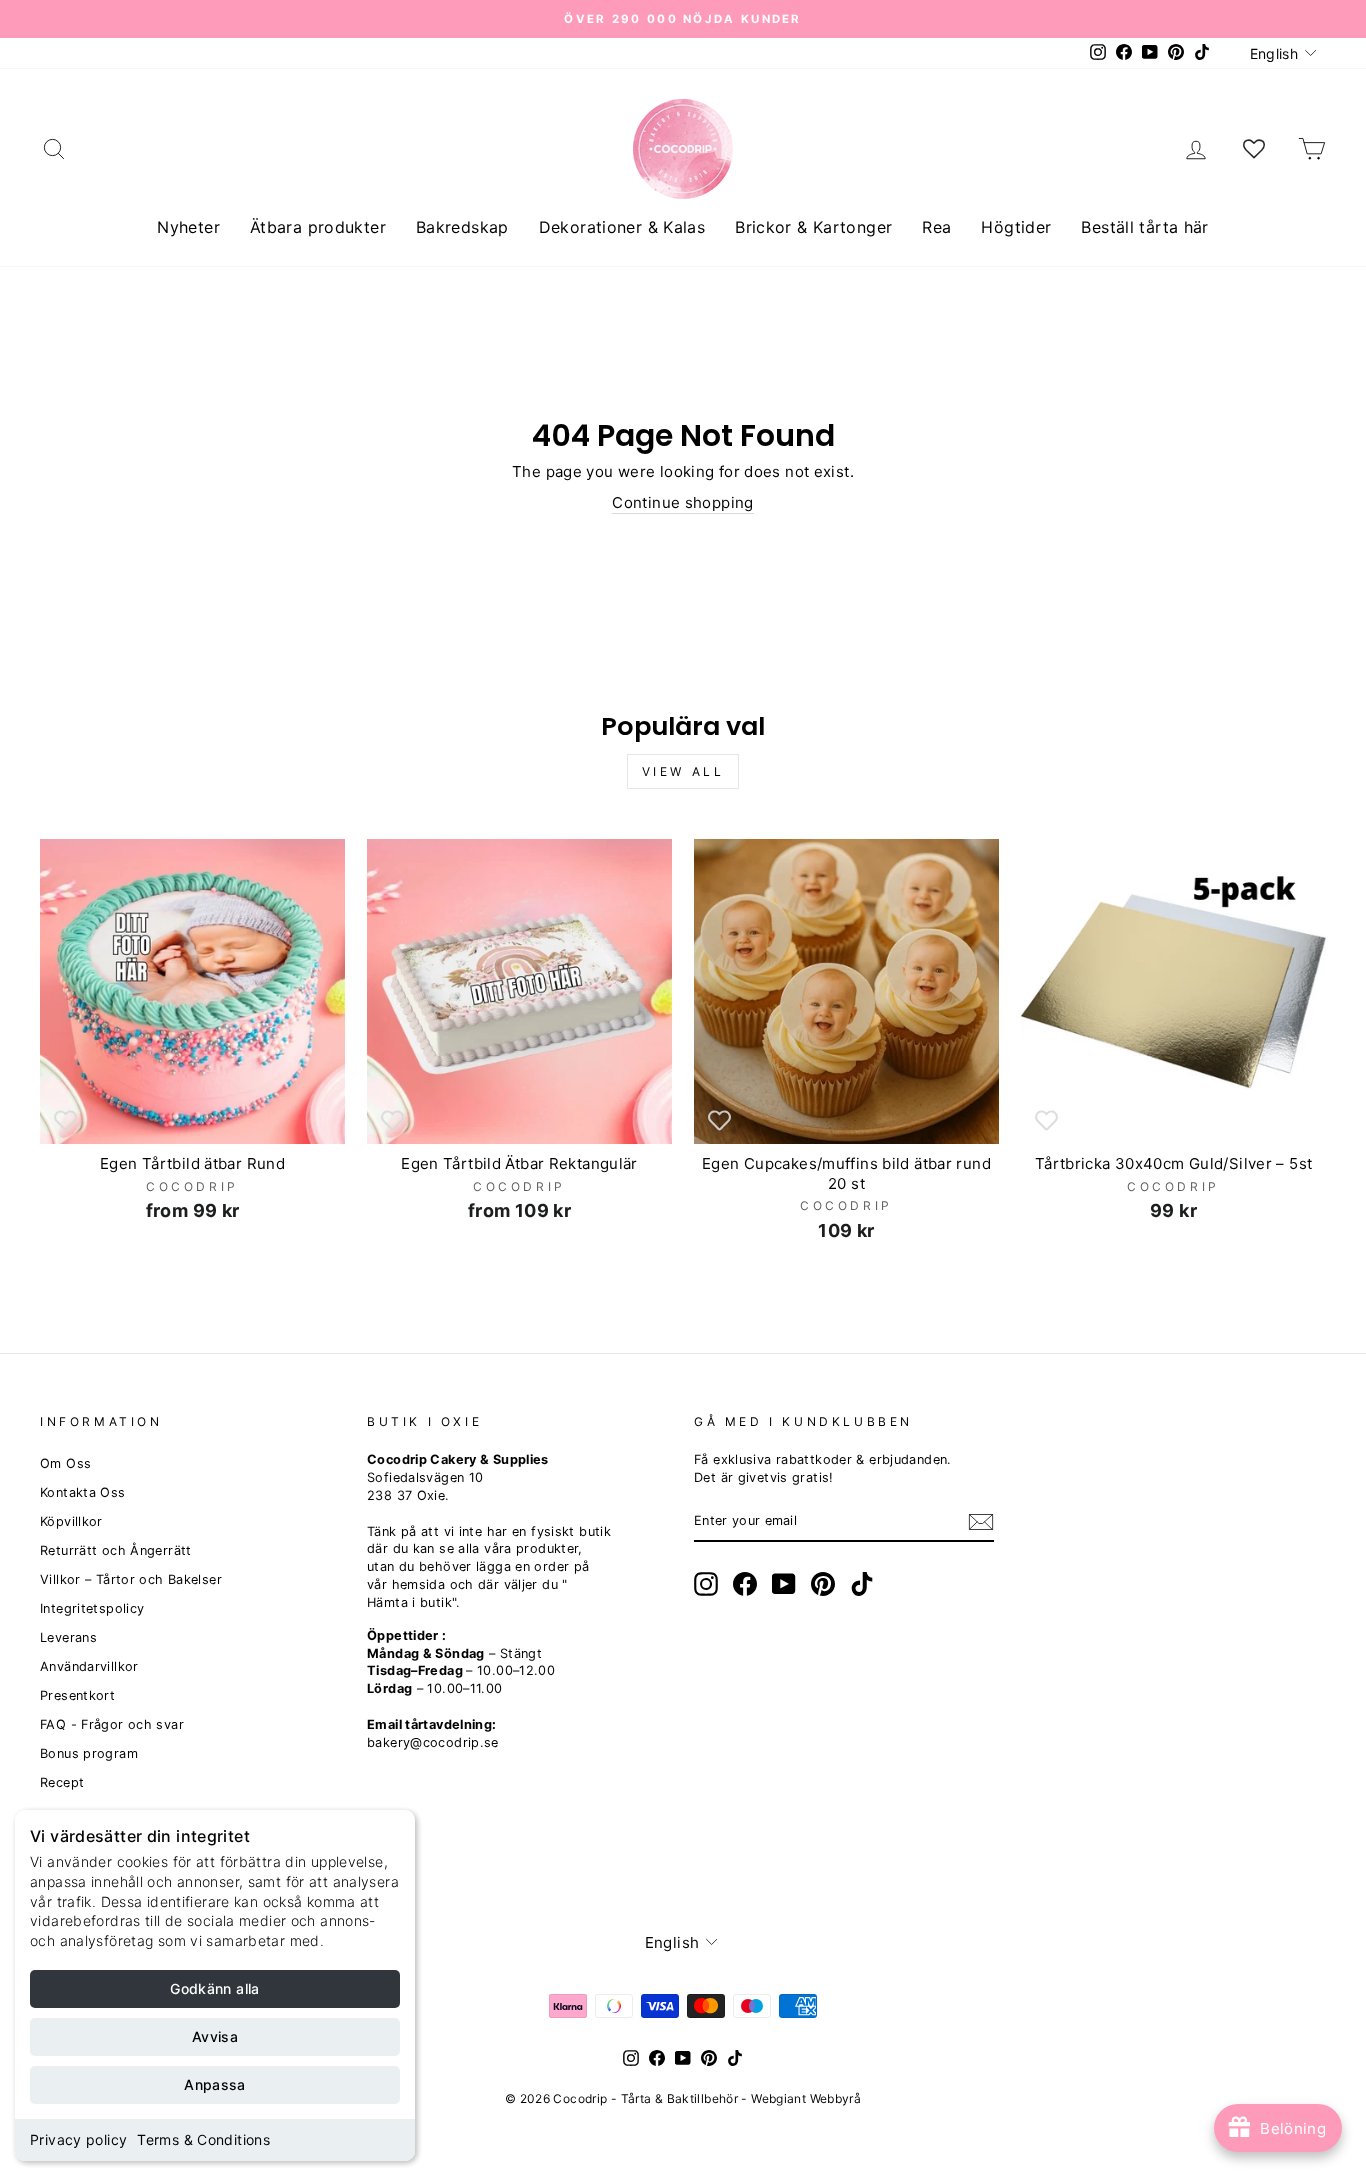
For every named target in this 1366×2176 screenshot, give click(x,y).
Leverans (68, 1637)
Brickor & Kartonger (813, 227)
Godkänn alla (214, 1988)
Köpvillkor (71, 1521)
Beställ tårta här (1144, 227)
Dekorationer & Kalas (622, 227)
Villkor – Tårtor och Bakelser (131, 1579)
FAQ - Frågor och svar (112, 1724)
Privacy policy (78, 2139)
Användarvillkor (89, 1666)
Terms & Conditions (203, 2139)
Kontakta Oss (83, 1492)
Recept (62, 1782)
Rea (936, 227)
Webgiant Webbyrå (806, 2098)
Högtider (1016, 227)
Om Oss (65, 1463)
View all (683, 771)
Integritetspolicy (92, 1608)
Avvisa (215, 2036)
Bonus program (89, 1753)
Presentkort (77, 1695)
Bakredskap (462, 227)
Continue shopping (682, 502)
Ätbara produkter (318, 227)
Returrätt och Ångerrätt (116, 1550)
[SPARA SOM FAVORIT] (65, 1119)
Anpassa (214, 2084)
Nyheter (188, 227)
